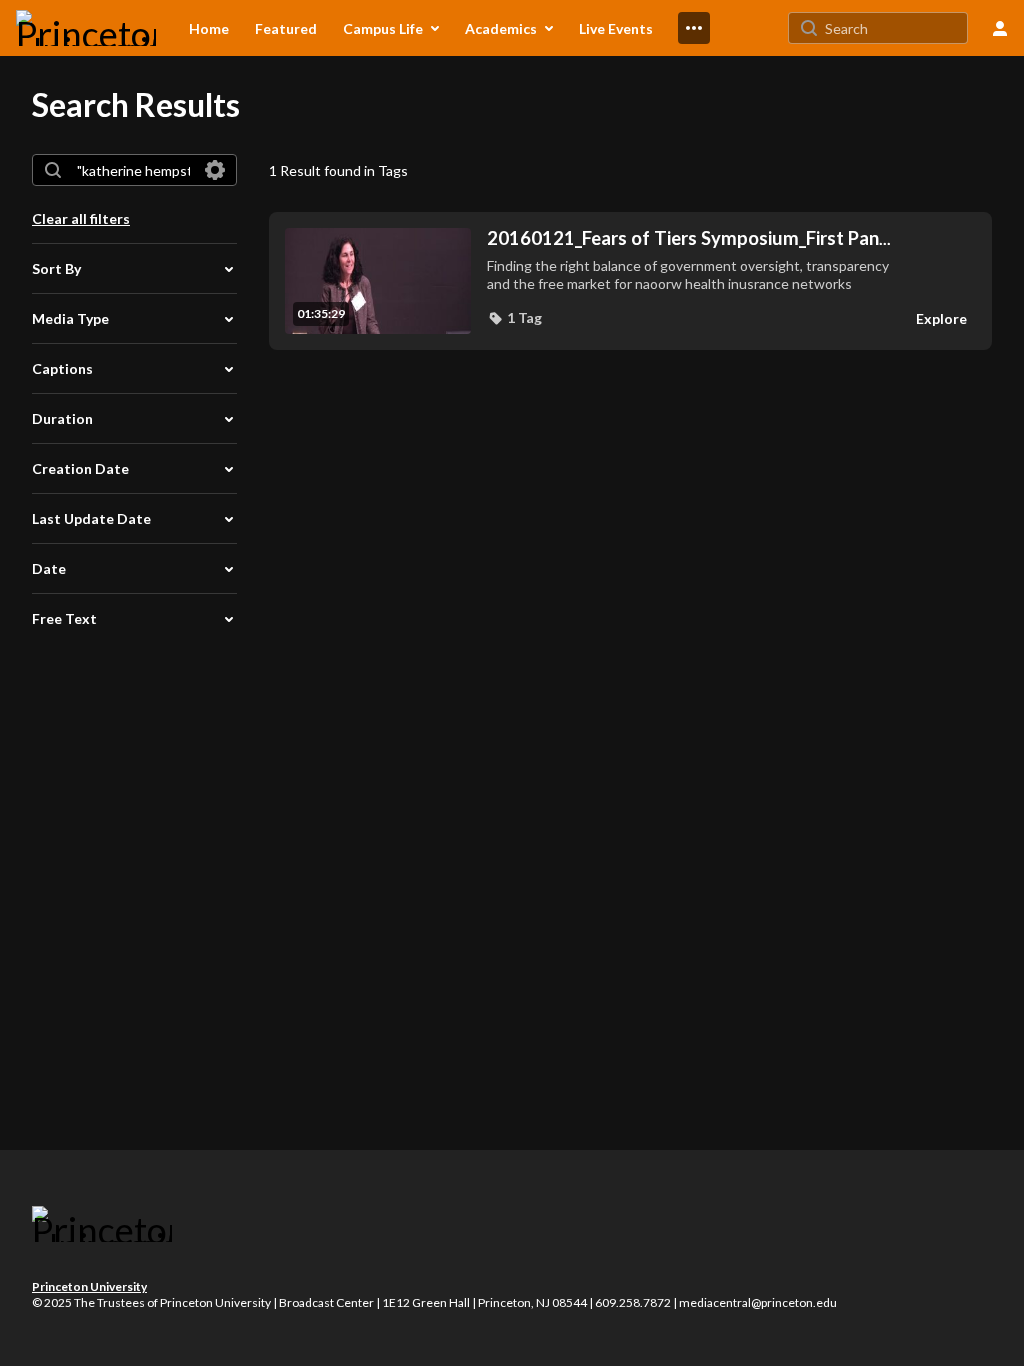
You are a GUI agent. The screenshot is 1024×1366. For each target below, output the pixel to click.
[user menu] (1000, 28)
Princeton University (89, 1286)
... (689, 238)
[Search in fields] (215, 170)
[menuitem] (209, 28)
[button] (514, 318)
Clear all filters (81, 218)
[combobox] (133, 170)
